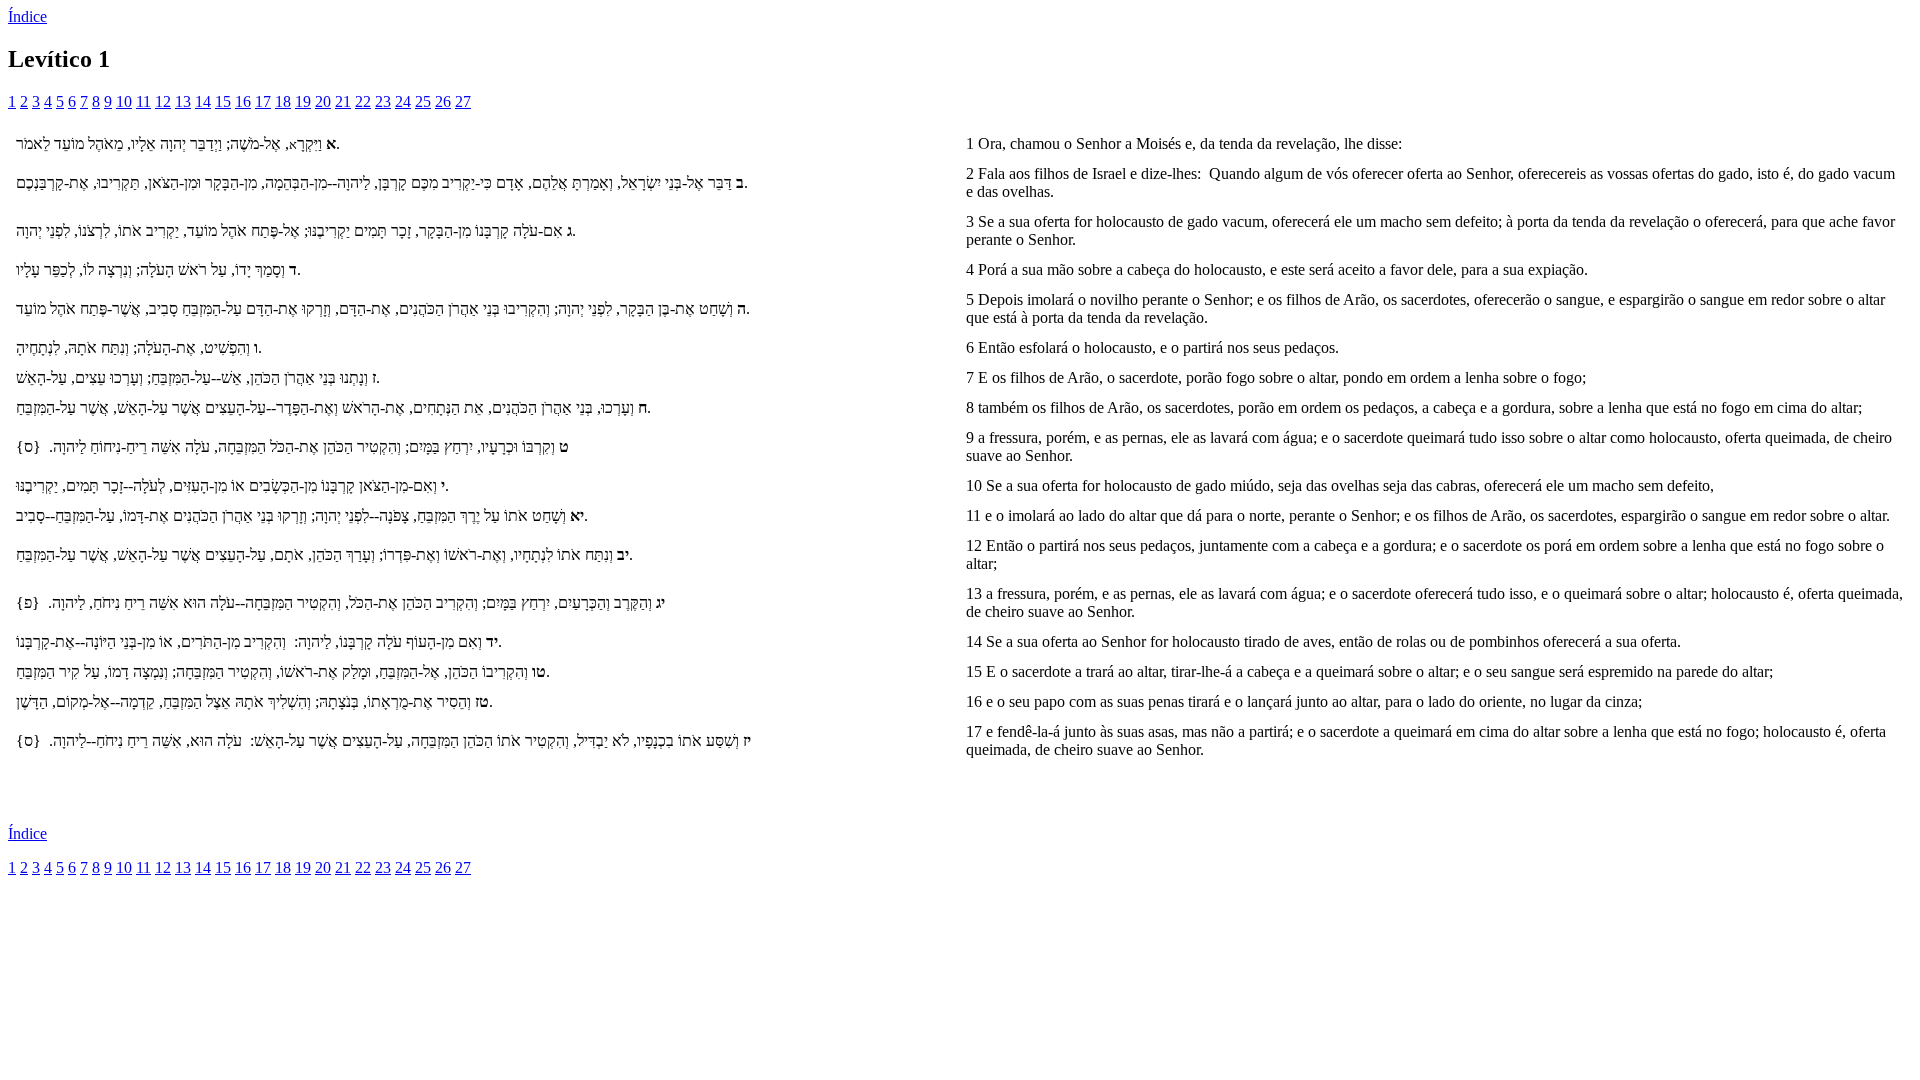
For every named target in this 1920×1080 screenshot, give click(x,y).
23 (383, 101)
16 (243, 101)
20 (323, 101)
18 (283, 101)
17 (263, 101)
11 (143, 101)
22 (363, 101)
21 (343, 101)
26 (443, 101)
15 (223, 101)
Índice (27, 16)
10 (124, 101)
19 (303, 101)
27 (463, 101)
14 (203, 101)
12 (163, 101)
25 (423, 101)
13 (183, 101)
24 (403, 101)
